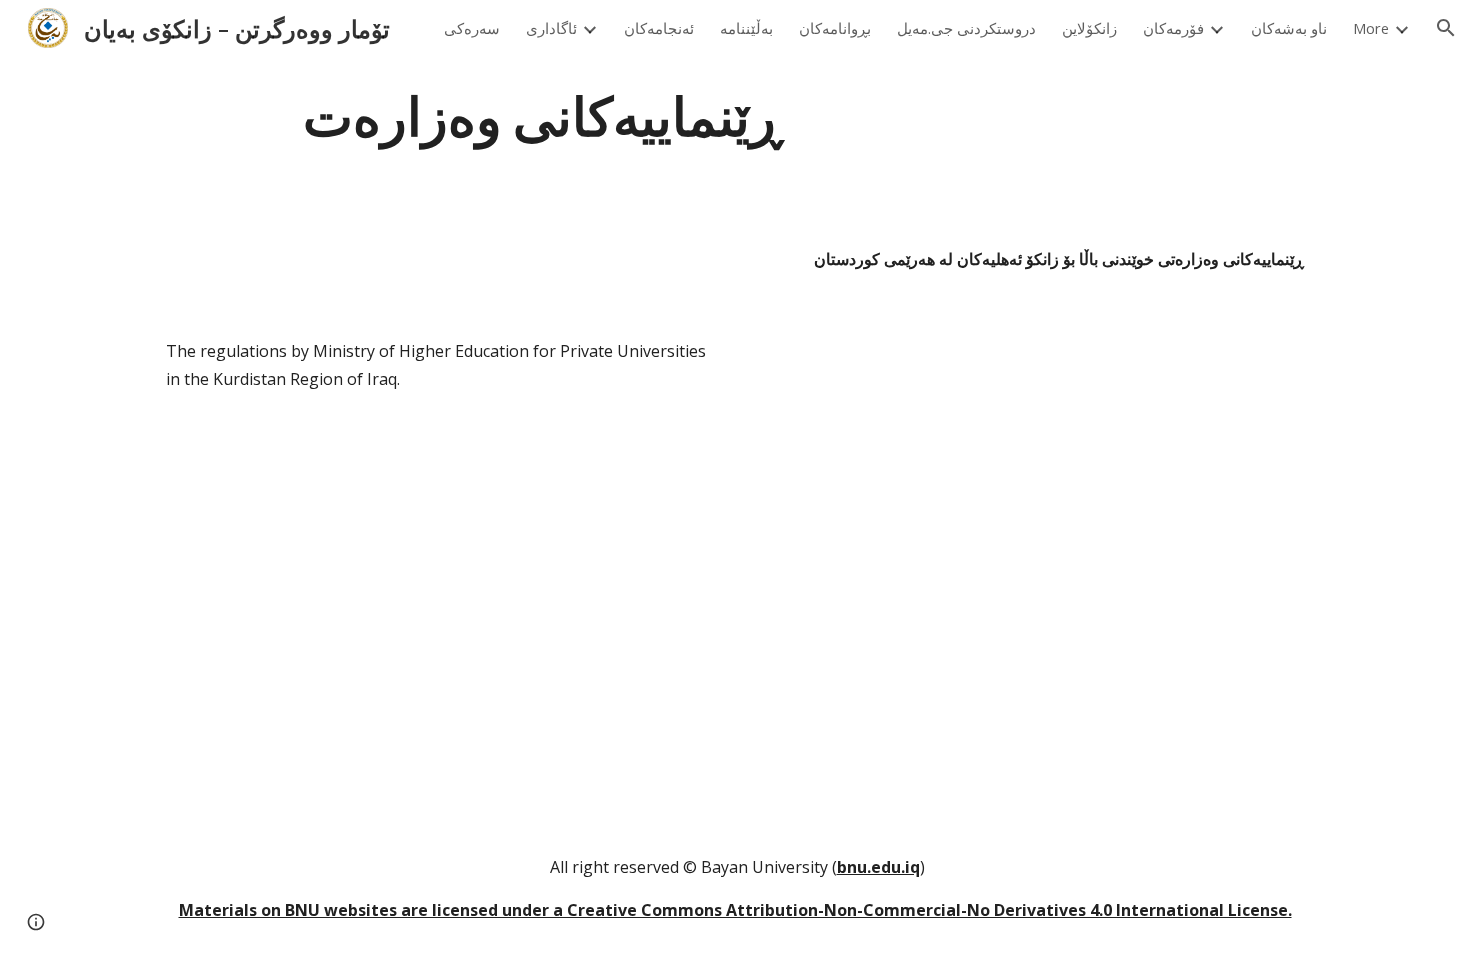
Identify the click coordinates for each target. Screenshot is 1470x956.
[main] (543, 113)
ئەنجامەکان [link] (659, 28)
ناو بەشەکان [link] (1289, 28)
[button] (1446, 28)
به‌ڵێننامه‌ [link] (746, 28)
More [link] (1371, 28)
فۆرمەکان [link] (1173, 28)
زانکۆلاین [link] (1089, 28)
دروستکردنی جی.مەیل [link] (966, 28)
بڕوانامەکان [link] (835, 28)
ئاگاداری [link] (551, 28)
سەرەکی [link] (472, 28)
